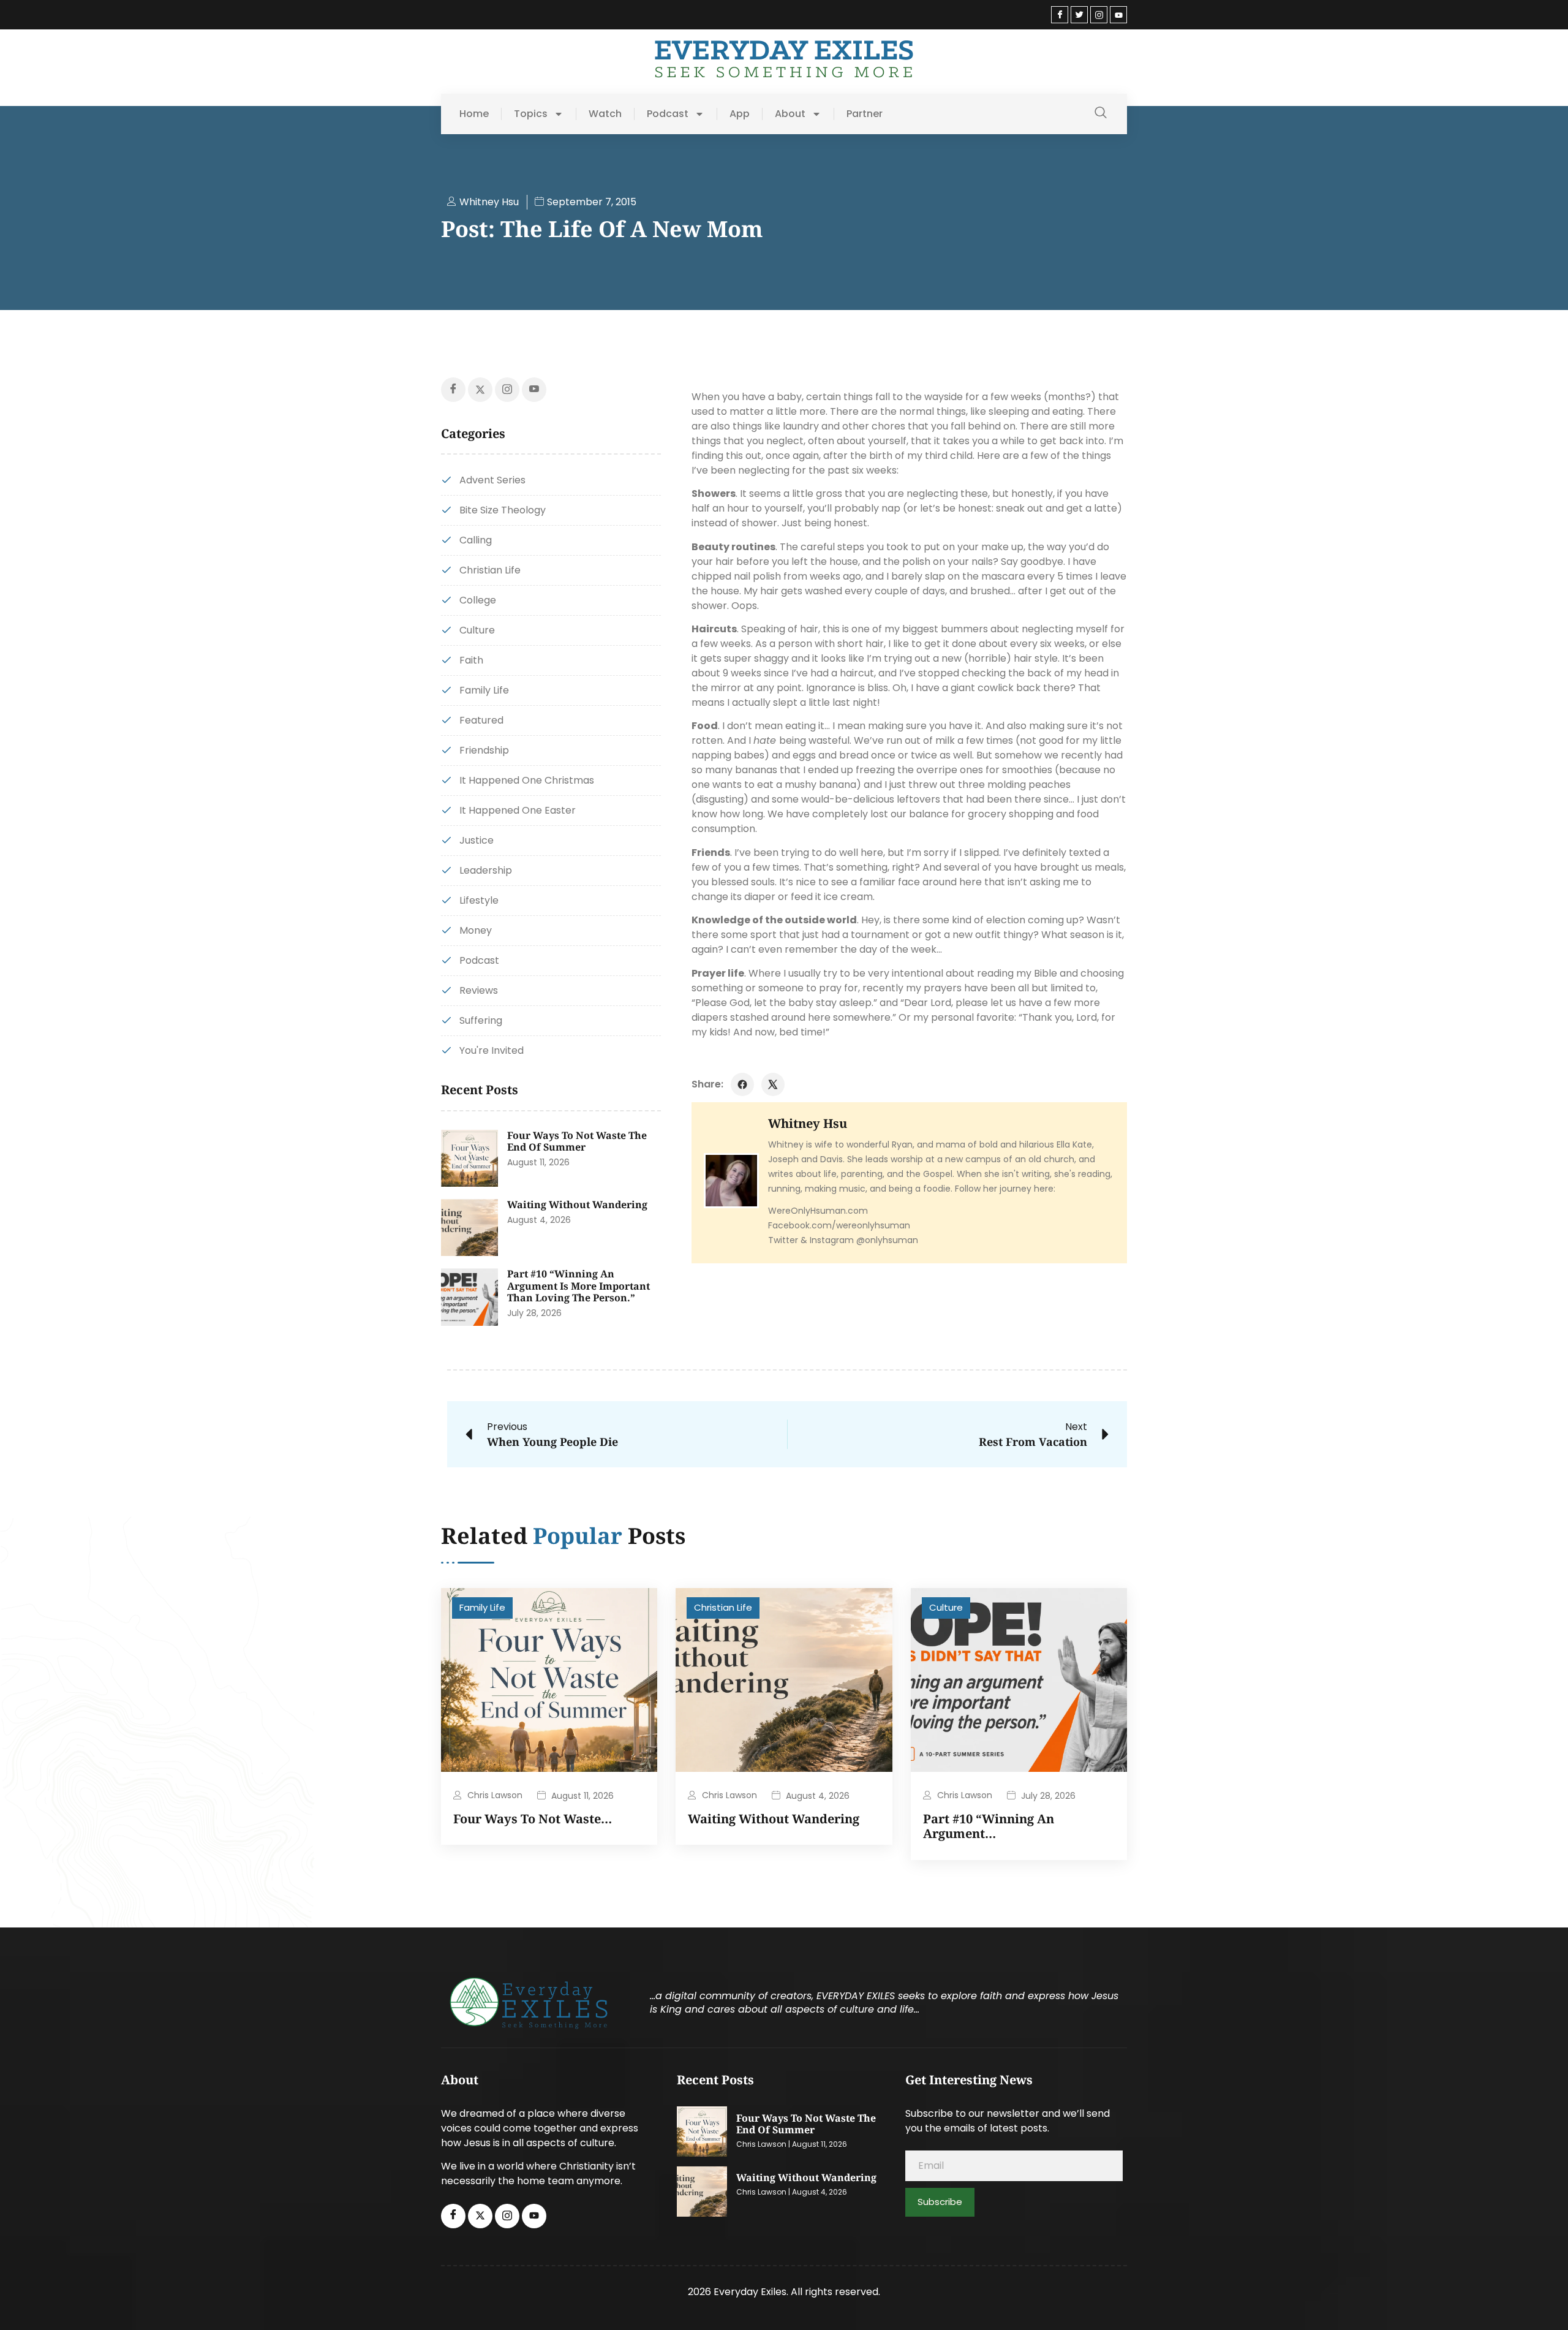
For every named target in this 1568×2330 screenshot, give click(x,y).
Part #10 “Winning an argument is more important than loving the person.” (579, 1286)
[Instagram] (1099, 15)
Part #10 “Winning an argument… (989, 1826)
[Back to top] (1540, 2302)
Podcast (668, 114)
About (790, 114)
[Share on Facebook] (742, 1084)
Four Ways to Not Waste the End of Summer (577, 1141)
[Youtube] (1118, 15)
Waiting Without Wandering (577, 1205)
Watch (605, 114)
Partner (865, 114)
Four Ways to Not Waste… (533, 1819)
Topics (531, 114)
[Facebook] (1060, 15)
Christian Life (723, 1607)
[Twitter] (1079, 15)
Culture (946, 1607)
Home (474, 114)
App (740, 114)
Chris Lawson (495, 1795)
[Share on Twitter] (773, 1084)
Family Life (482, 1607)
